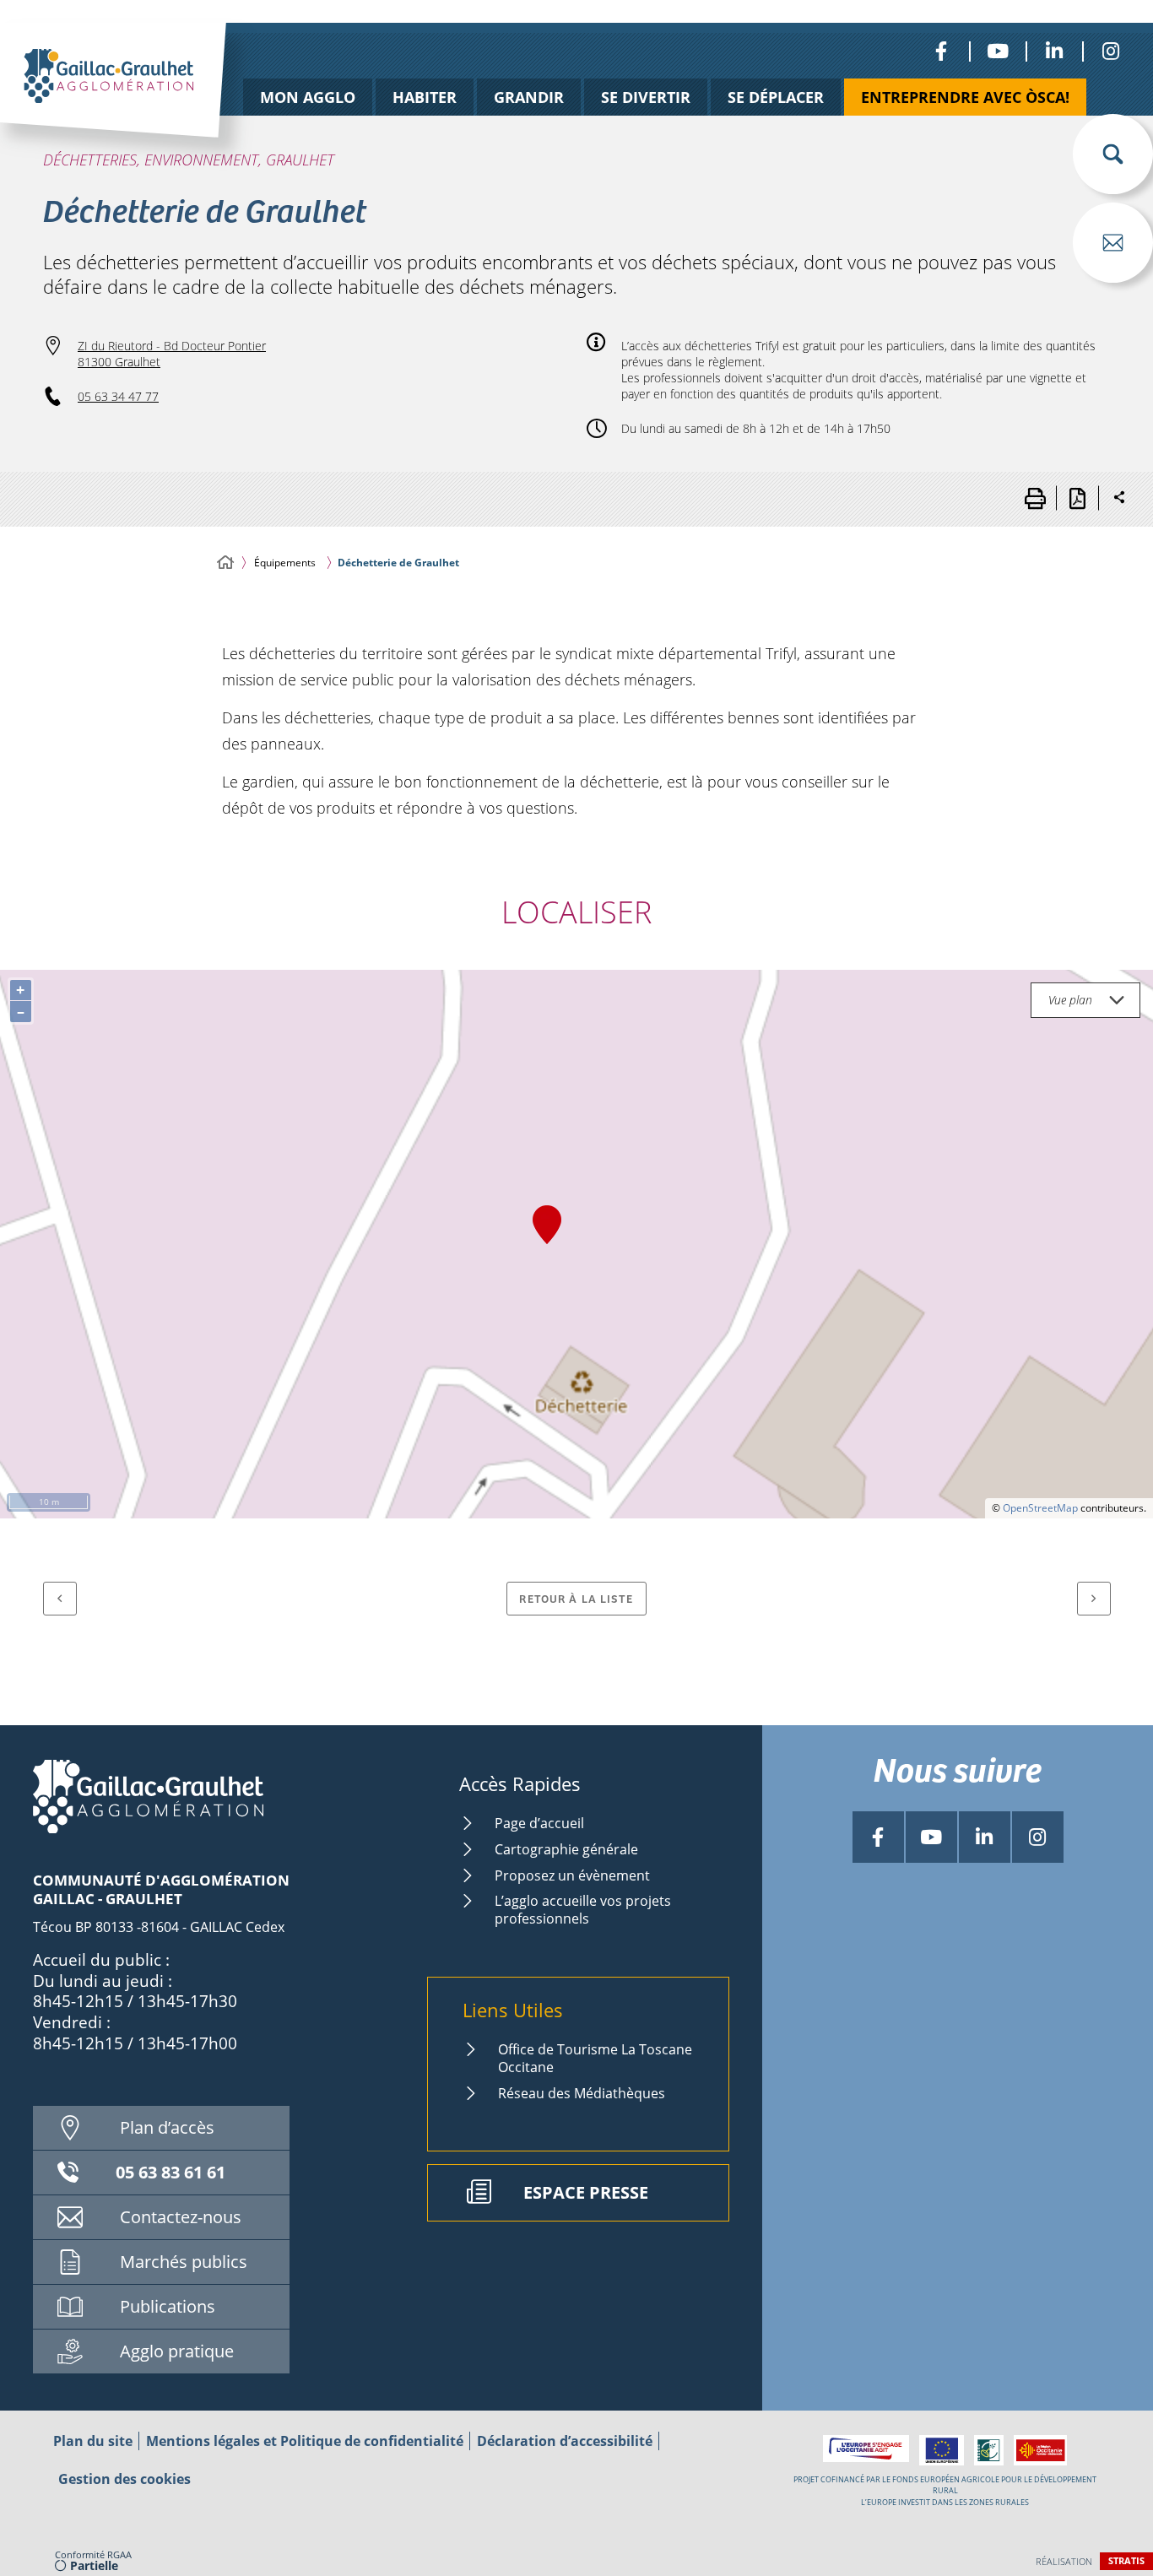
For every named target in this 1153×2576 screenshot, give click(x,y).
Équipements (285, 563)
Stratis (1126, 2560)
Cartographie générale (566, 1849)
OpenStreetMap (1040, 1508)
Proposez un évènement (572, 1875)
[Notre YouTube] (997, 51)
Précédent (60, 1599)
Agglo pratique (177, 2351)
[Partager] (1119, 498)
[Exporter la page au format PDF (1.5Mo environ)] (1077, 498)
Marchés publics (184, 2262)
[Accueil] (225, 563)
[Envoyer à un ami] (1113, 243)
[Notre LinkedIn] (1054, 51)
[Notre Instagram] (1110, 51)
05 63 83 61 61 (171, 2172)
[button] (1113, 154)
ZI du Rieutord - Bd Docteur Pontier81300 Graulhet (172, 354)
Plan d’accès (167, 2127)
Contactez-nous (181, 2217)
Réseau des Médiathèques (582, 2093)
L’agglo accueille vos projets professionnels (583, 1910)
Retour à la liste (576, 1598)
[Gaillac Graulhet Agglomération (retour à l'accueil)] (140, 99)
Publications (168, 2306)
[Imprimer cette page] (1035, 498)
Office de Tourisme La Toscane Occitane (595, 2058)
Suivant (1094, 1599)
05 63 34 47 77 (118, 396)
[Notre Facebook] (941, 51)
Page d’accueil (539, 1823)
